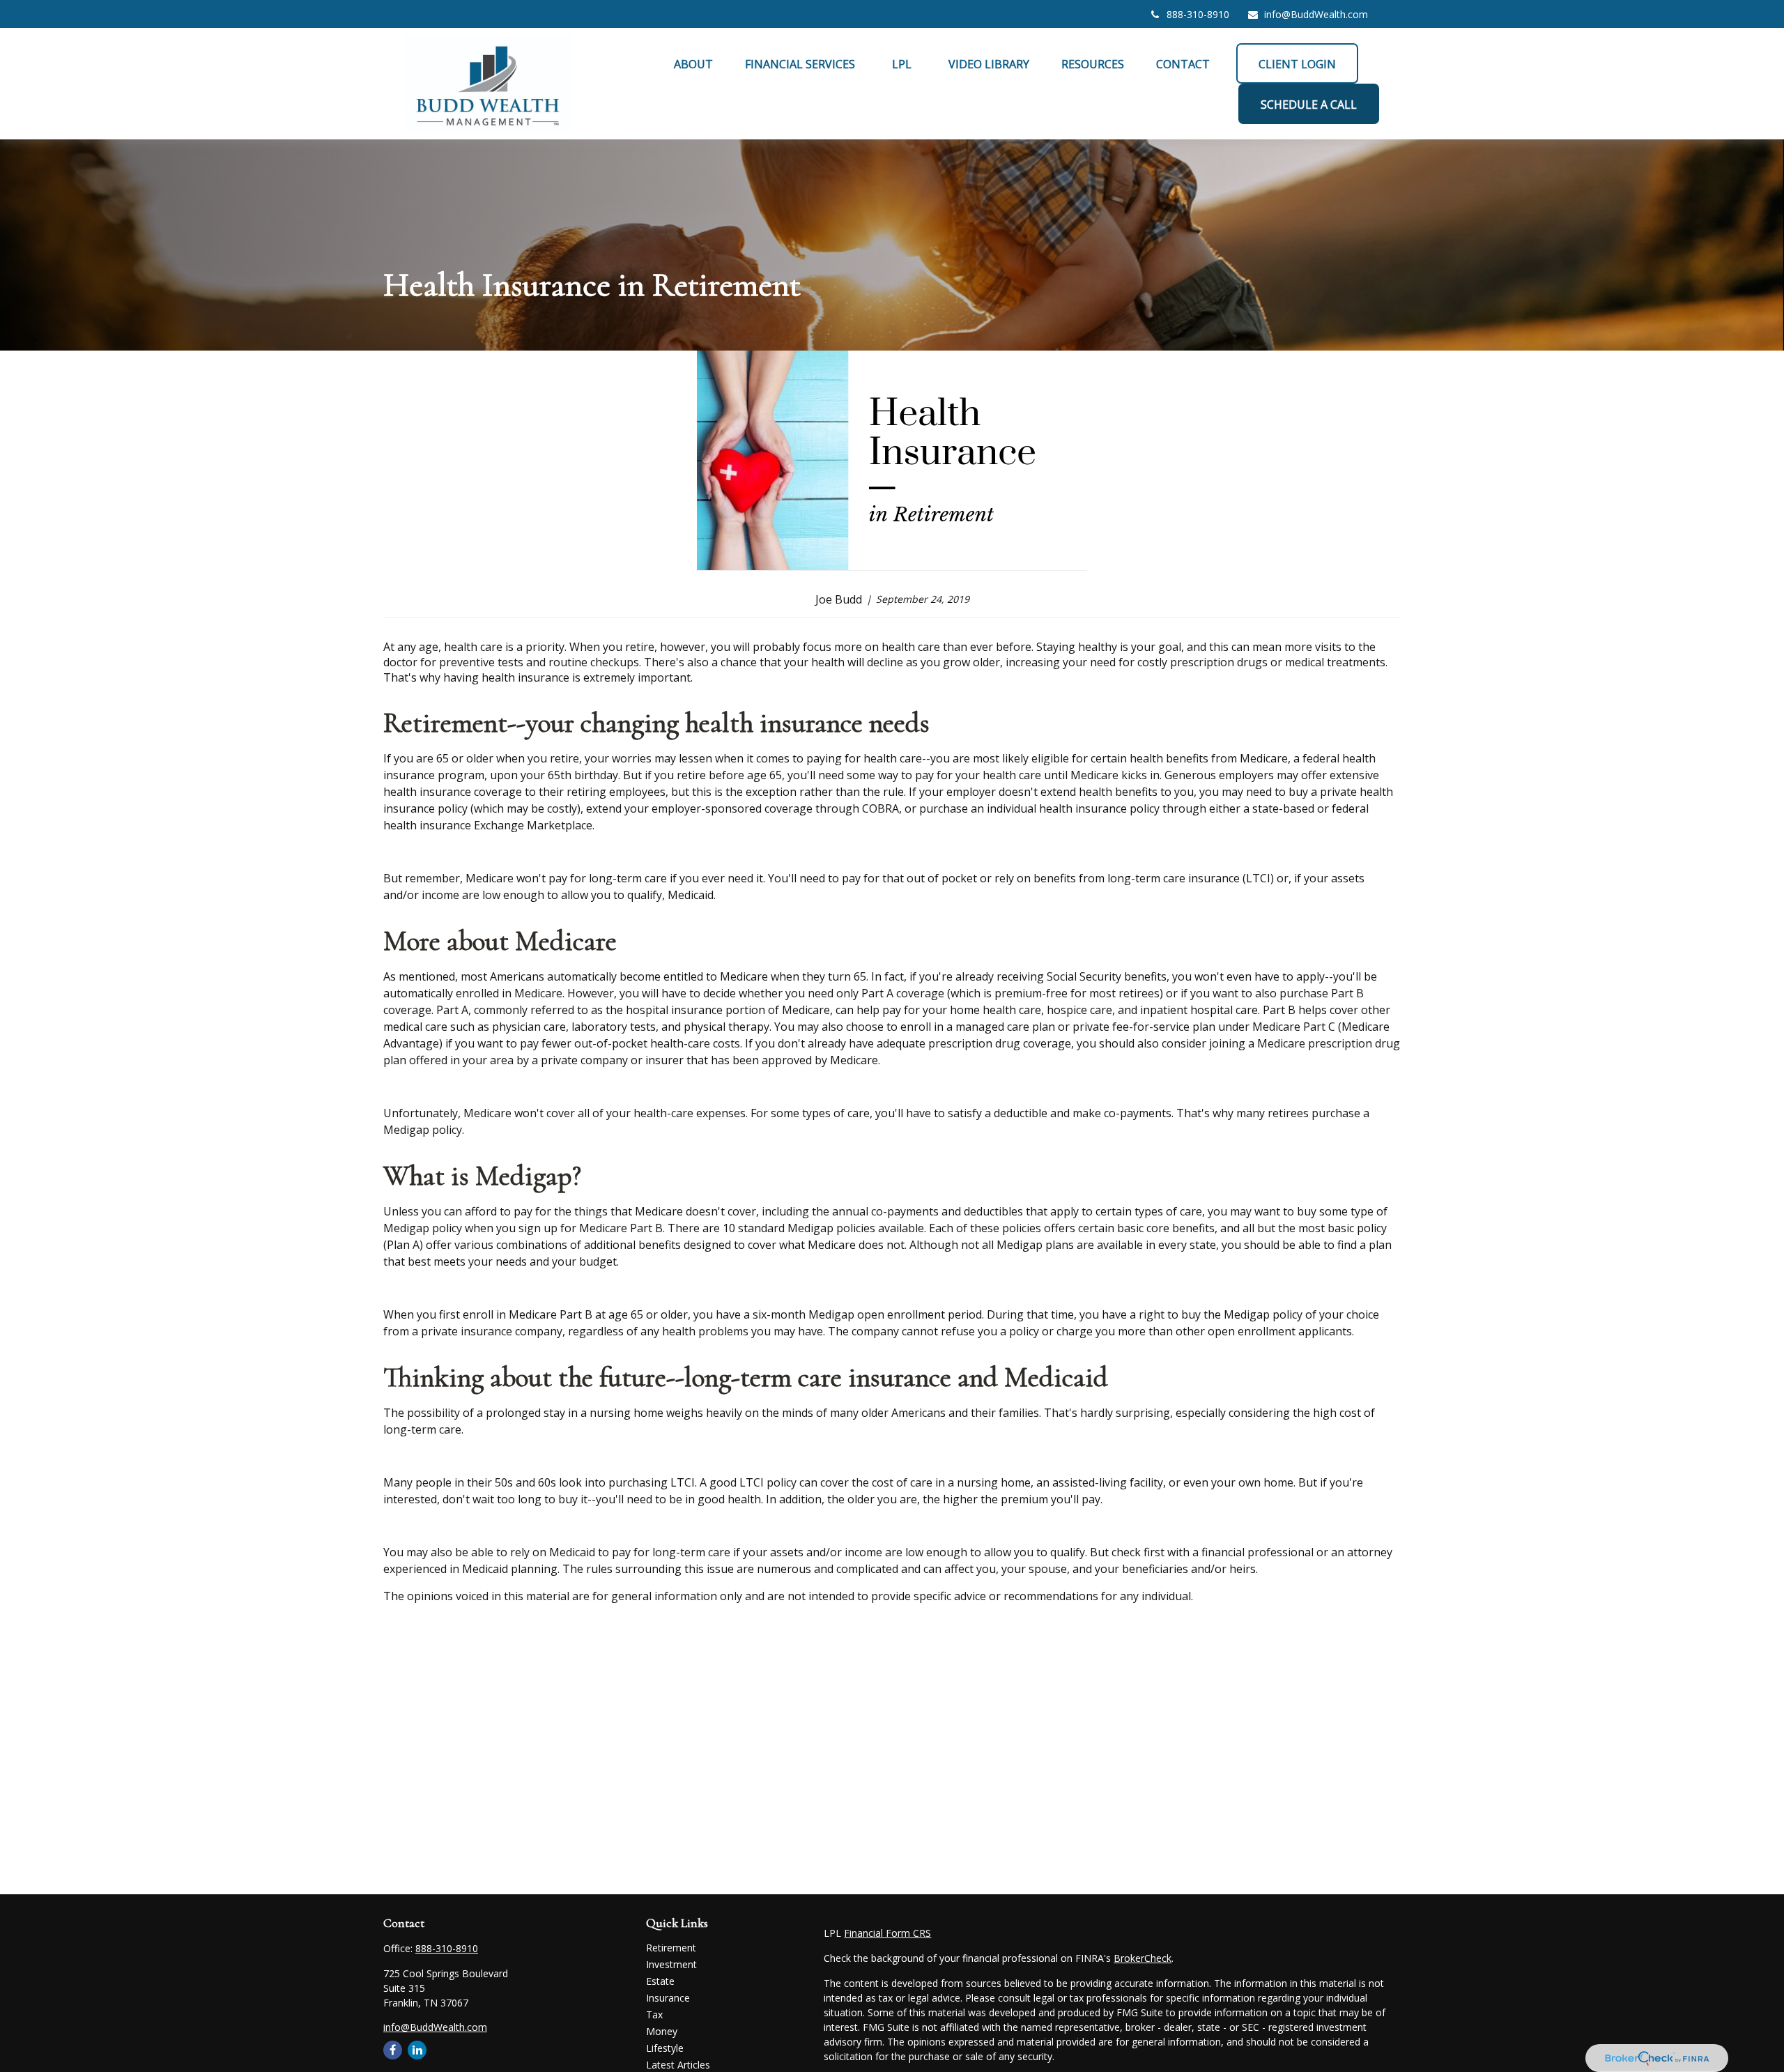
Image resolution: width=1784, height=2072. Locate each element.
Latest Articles (678, 2065)
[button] (693, 63)
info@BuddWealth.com (1316, 14)
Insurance (668, 1998)
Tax (654, 2015)
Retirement (671, 1948)
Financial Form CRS (887, 1933)
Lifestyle (665, 2048)
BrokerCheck (1143, 1958)
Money (662, 2031)
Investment (671, 1964)
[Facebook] (393, 2050)
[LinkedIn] (417, 2050)
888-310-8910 (1198, 14)
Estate (660, 1981)
